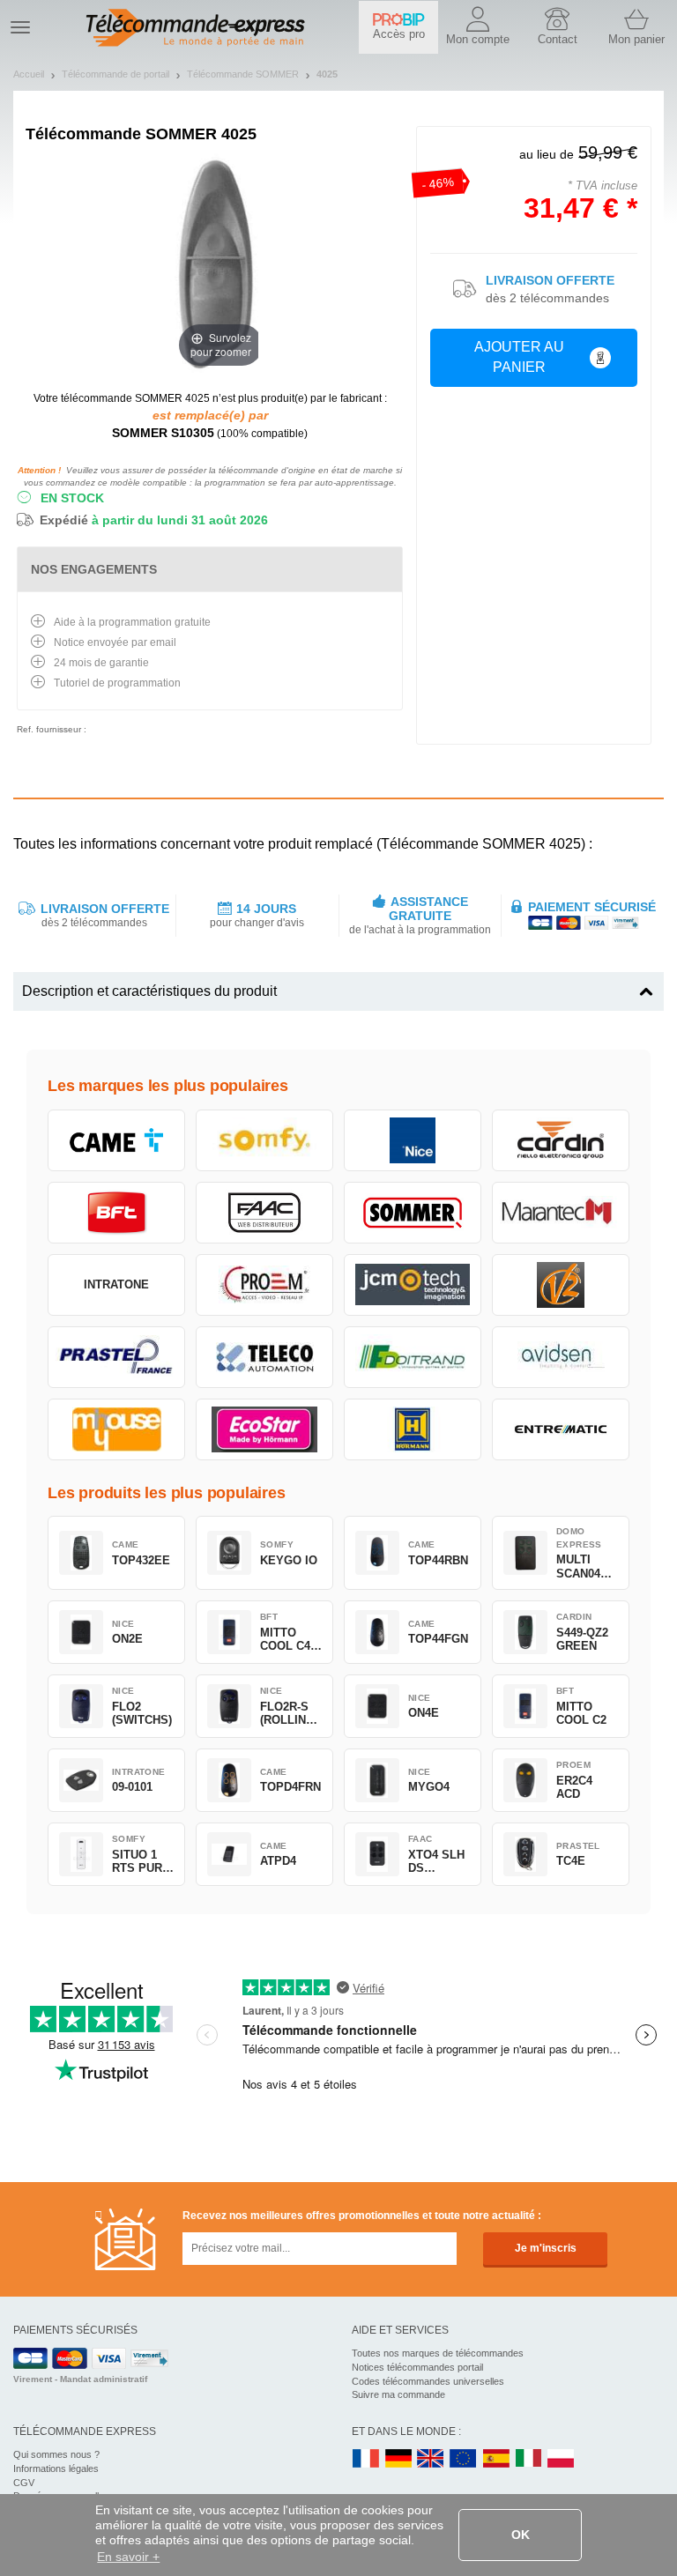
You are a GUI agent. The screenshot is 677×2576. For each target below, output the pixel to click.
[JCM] (413, 1285)
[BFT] (116, 1213)
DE (398, 2459)
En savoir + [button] (128, 2557)
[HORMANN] (413, 1429)
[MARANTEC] (561, 1213)
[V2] (561, 1285)
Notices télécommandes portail (417, 2367)
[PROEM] (264, 1285)
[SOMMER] (413, 1213)
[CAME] (116, 1140)
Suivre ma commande (398, 2394)
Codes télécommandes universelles (428, 2381)
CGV (24, 2483)
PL (562, 2459)
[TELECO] (264, 1357)
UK (431, 2459)
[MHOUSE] (116, 1429)
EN (464, 2459)
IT (529, 2459)
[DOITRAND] (413, 1357)
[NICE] (413, 1140)
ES (496, 2459)
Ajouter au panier (519, 357)
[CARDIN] (561, 1140)
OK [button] (521, 2535)
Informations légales (56, 2468)
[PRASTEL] (116, 1357)
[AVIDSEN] (561, 1357)
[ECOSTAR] (264, 1429)
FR (366, 2459)
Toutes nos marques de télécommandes (438, 2353)
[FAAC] (264, 1213)
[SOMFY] (264, 1140)
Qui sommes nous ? (56, 2454)
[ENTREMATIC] (561, 1429)
